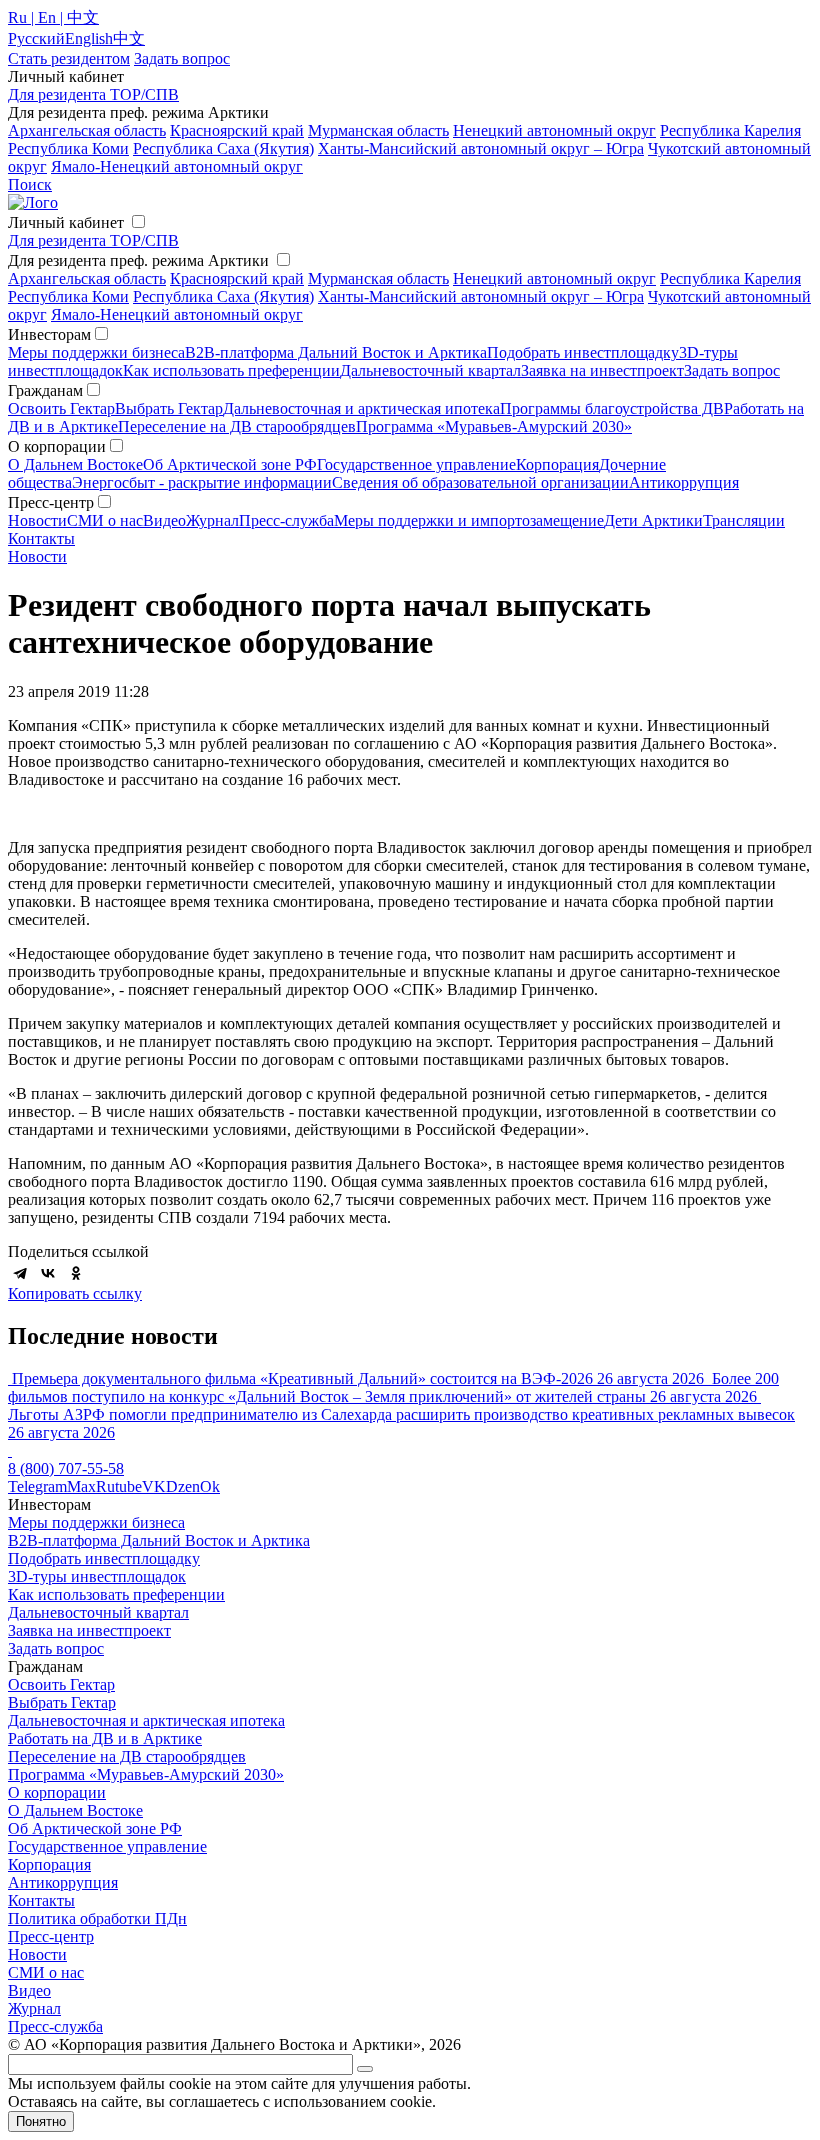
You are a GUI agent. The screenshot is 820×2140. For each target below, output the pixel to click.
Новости (37, 520)
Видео (164, 520)
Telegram (37, 1486)
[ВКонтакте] (48, 1273)
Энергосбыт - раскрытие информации (202, 482)
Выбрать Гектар (169, 408)
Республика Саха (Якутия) (223, 148)
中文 (129, 38)
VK (154, 1486)
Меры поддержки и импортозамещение (469, 520)
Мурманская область (378, 130)
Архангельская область (87, 130)
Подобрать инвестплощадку (583, 352)
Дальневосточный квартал (430, 370)
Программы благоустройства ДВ (612, 408)
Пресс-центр (51, 1936)
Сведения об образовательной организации (480, 482)
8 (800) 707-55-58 (66, 1468)
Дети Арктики (653, 520)
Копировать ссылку (75, 1293)
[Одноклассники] (76, 1273)
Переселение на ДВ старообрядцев (237, 426)
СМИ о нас (105, 520)
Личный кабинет (66, 222)
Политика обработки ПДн (97, 1918)
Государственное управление (416, 464)
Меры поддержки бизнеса (96, 352)
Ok (210, 1486)
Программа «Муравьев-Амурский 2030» (494, 426)
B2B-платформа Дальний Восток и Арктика (336, 352)
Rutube (119, 1486)
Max (81, 1486)
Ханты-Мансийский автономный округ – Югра (481, 148)
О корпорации (57, 1792)
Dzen (183, 1486)
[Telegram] (20, 1273)
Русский (36, 38)
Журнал (212, 520)
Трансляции (744, 520)
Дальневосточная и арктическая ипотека (361, 408)
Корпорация (557, 464)
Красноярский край (237, 130)
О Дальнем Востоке (75, 464)
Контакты (41, 538)
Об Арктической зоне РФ (230, 464)
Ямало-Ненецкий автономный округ (177, 166)
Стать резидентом (69, 58)
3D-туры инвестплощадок (97, 1576)
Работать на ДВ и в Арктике (105, 1738)
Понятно (41, 2121)
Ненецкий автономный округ (554, 130)
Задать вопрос (732, 370)
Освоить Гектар (61, 408)
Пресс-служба (286, 520)
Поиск (30, 184)
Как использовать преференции (231, 370)
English (89, 38)
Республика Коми (68, 148)
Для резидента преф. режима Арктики (138, 260)
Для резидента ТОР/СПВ (93, 94)
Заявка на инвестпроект (602, 370)
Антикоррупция (684, 482)
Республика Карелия (730, 130)
